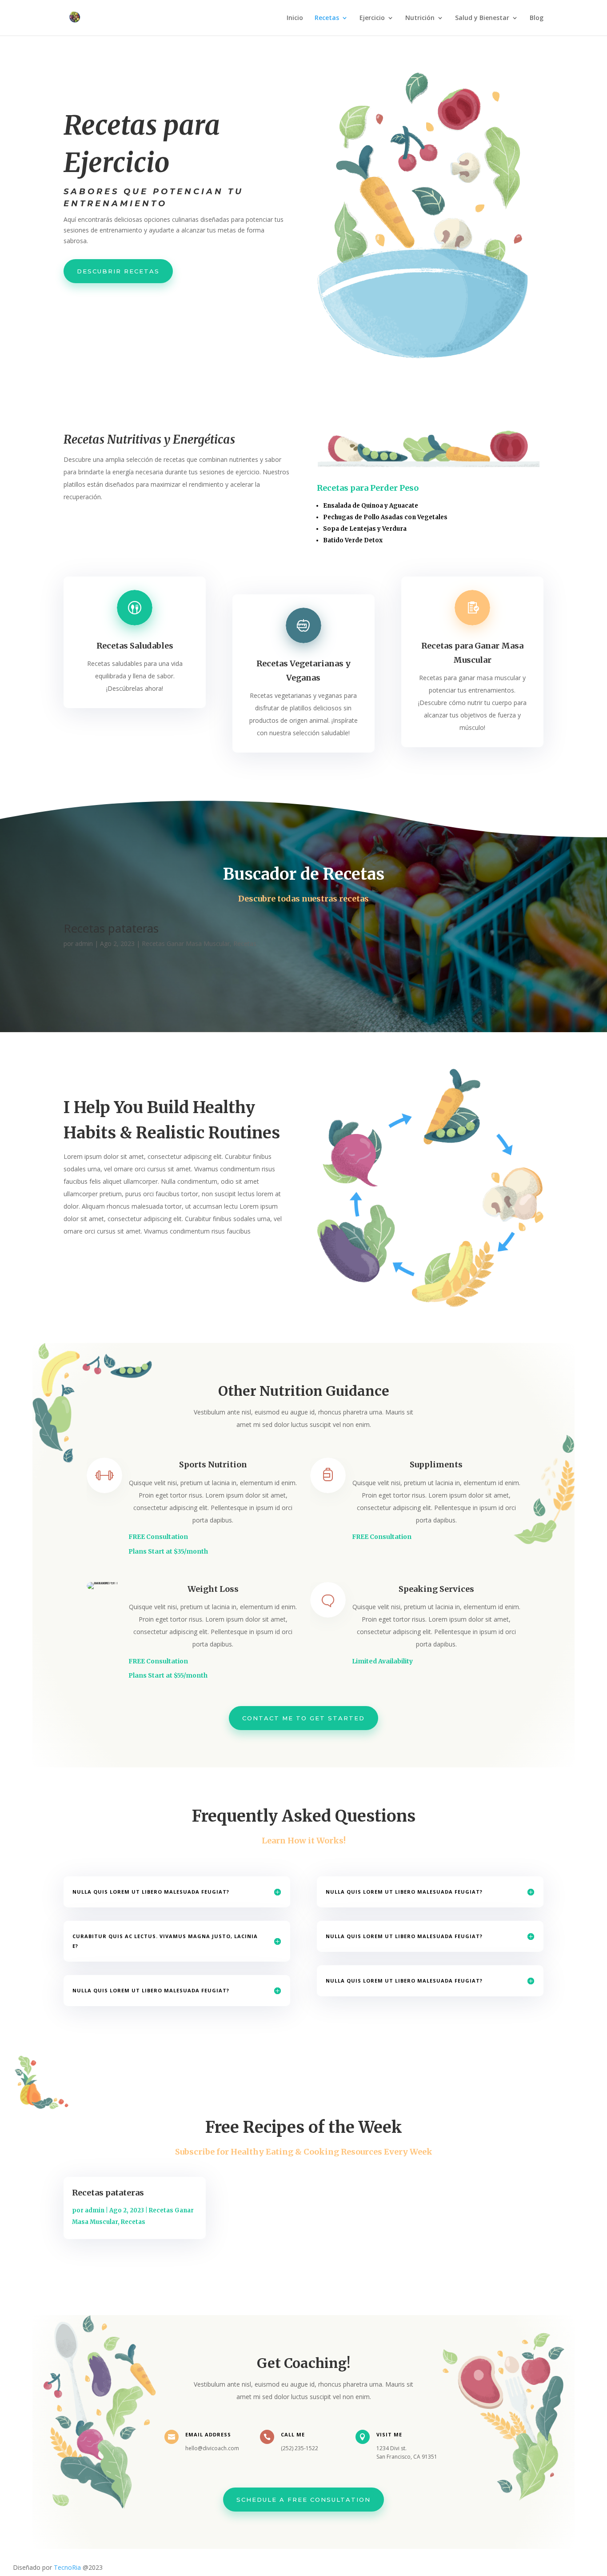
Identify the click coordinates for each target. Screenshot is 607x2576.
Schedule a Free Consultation (303, 2500)
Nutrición (420, 18)
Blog (537, 18)
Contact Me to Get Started (303, 1718)
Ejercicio (372, 18)
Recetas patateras (111, 928)
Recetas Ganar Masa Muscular (186, 943)
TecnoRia (67, 2567)
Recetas (327, 18)
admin (84, 943)
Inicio (295, 18)
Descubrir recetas (118, 271)
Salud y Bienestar (482, 18)
